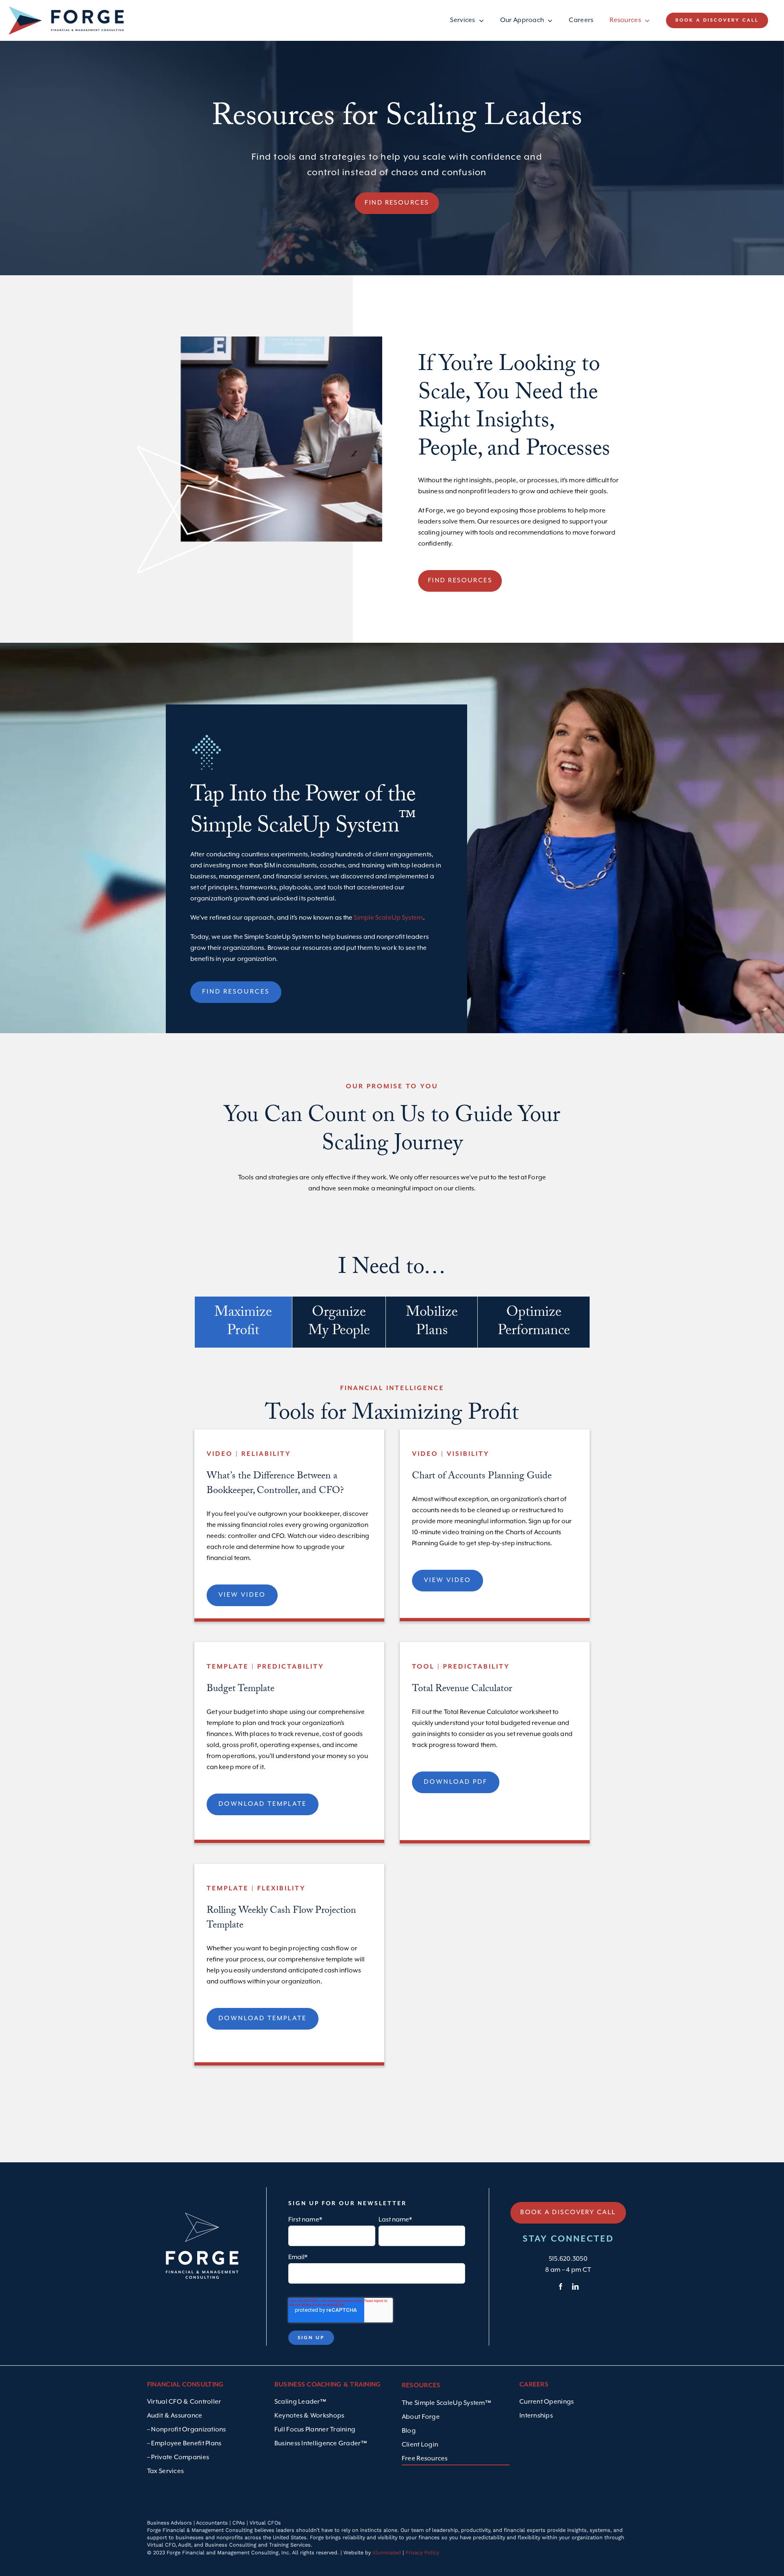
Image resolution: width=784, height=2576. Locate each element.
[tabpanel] (392, 1729)
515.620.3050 (568, 2259)
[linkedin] (575, 2286)
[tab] (243, 1322)
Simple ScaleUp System (388, 918)
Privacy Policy (422, 2553)
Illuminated (387, 2553)
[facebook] (561, 2286)
